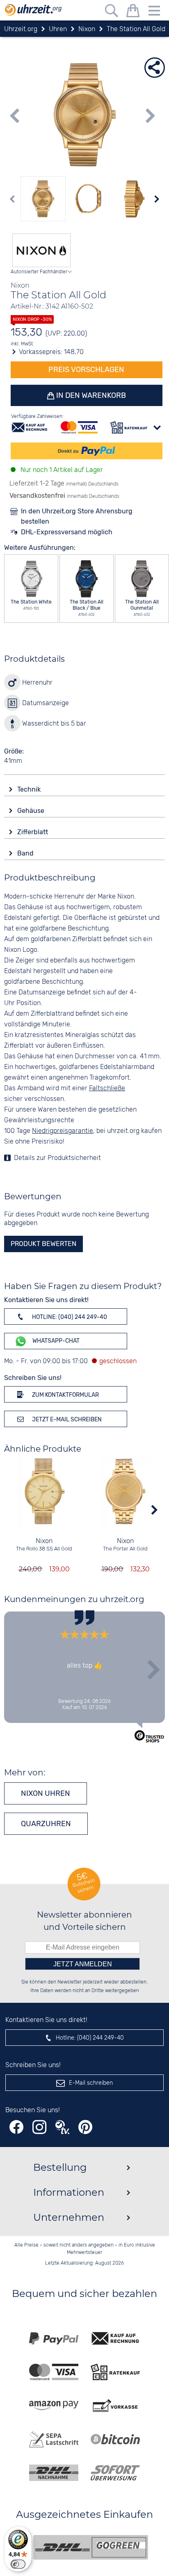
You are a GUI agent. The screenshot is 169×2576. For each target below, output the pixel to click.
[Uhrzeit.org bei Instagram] (39, 2127)
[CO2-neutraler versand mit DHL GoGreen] (91, 2547)
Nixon (44, 1541)
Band (26, 853)
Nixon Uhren (46, 1793)
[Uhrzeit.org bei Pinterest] (85, 2127)
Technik (30, 789)
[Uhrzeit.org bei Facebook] (16, 2127)
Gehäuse (32, 811)
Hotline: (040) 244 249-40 (69, 1317)
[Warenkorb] (133, 12)
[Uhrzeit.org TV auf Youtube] (62, 2127)
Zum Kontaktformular (65, 1395)
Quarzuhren (46, 1824)
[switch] (18, 2564)
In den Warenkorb (90, 395)
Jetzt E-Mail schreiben (66, 1420)
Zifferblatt (33, 832)
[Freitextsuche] (112, 12)
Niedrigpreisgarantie (63, 1131)
